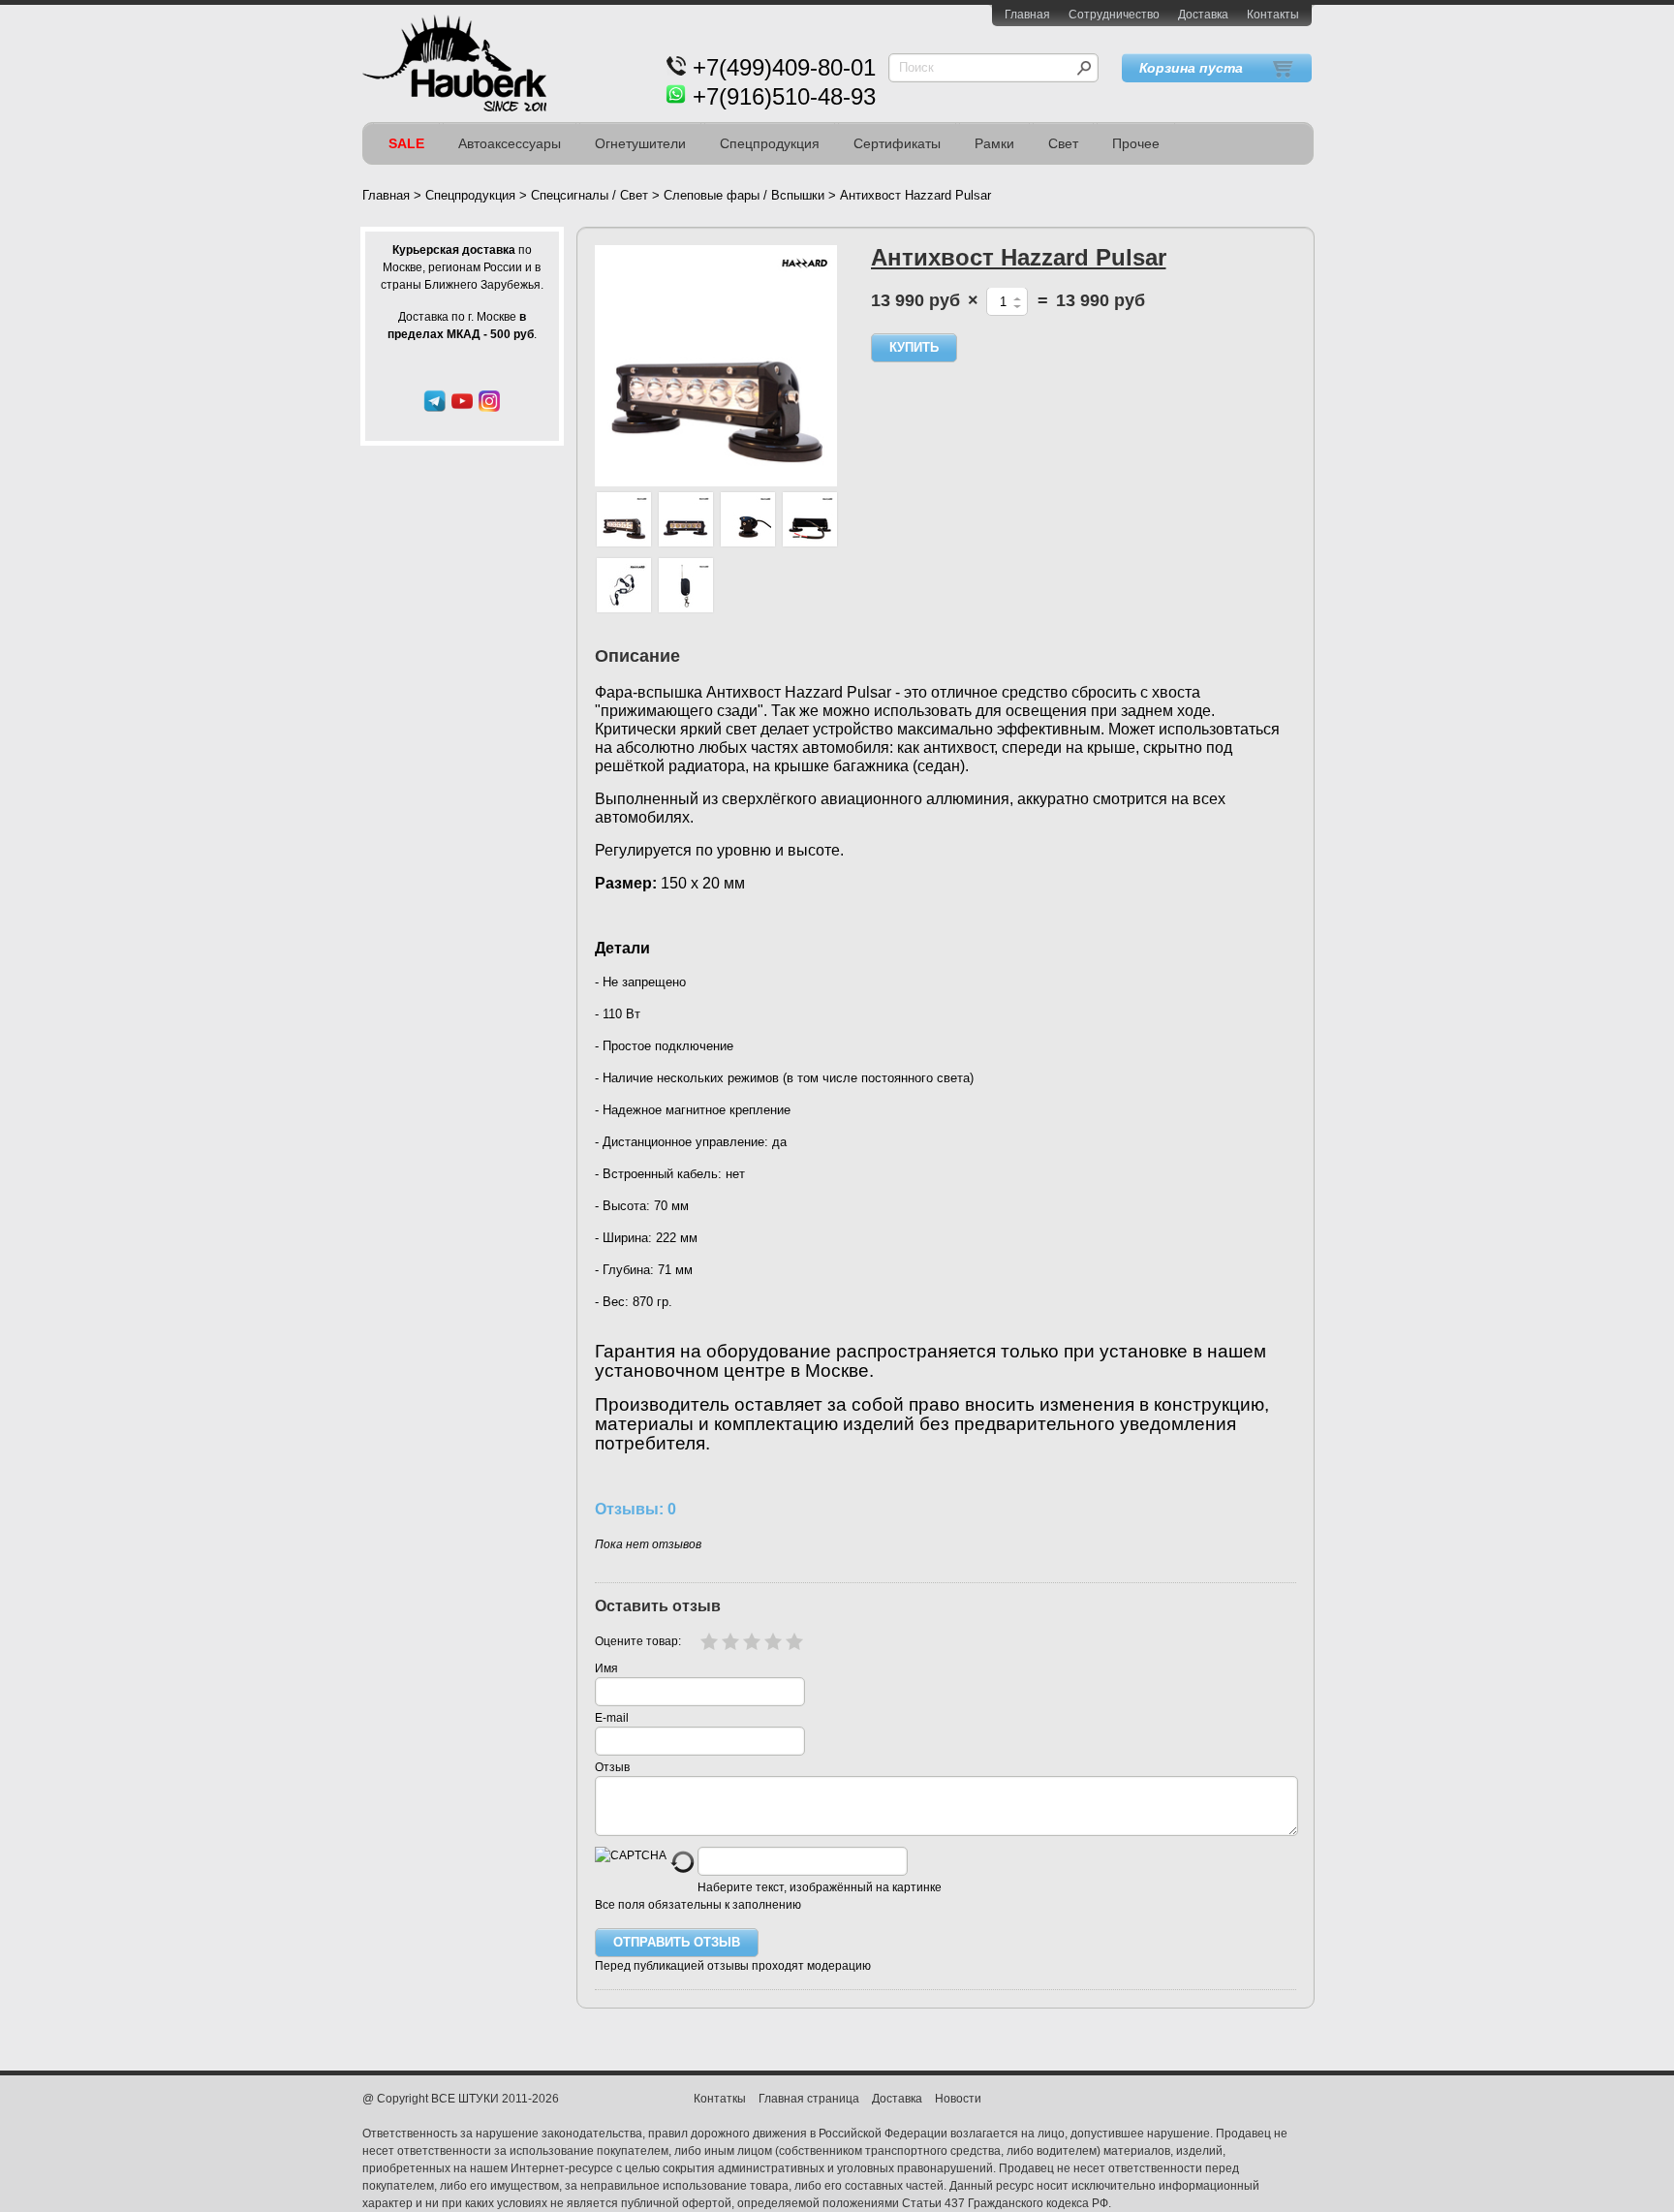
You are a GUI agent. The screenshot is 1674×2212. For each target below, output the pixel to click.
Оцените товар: (638, 1641)
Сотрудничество (1114, 15)
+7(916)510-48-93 (784, 96)
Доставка (1203, 15)
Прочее (1136, 143)
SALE (406, 143)
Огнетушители (640, 143)
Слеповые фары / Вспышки (744, 195)
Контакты (1273, 15)
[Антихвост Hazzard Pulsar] (716, 366)
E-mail (612, 1718)
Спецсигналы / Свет (589, 195)
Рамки (994, 143)
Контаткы (720, 2099)
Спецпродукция (770, 143)
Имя (606, 1668)
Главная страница (809, 2099)
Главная (1027, 15)
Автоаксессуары (510, 143)
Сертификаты (897, 143)
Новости (958, 2099)
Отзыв (612, 1767)
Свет (1063, 143)
